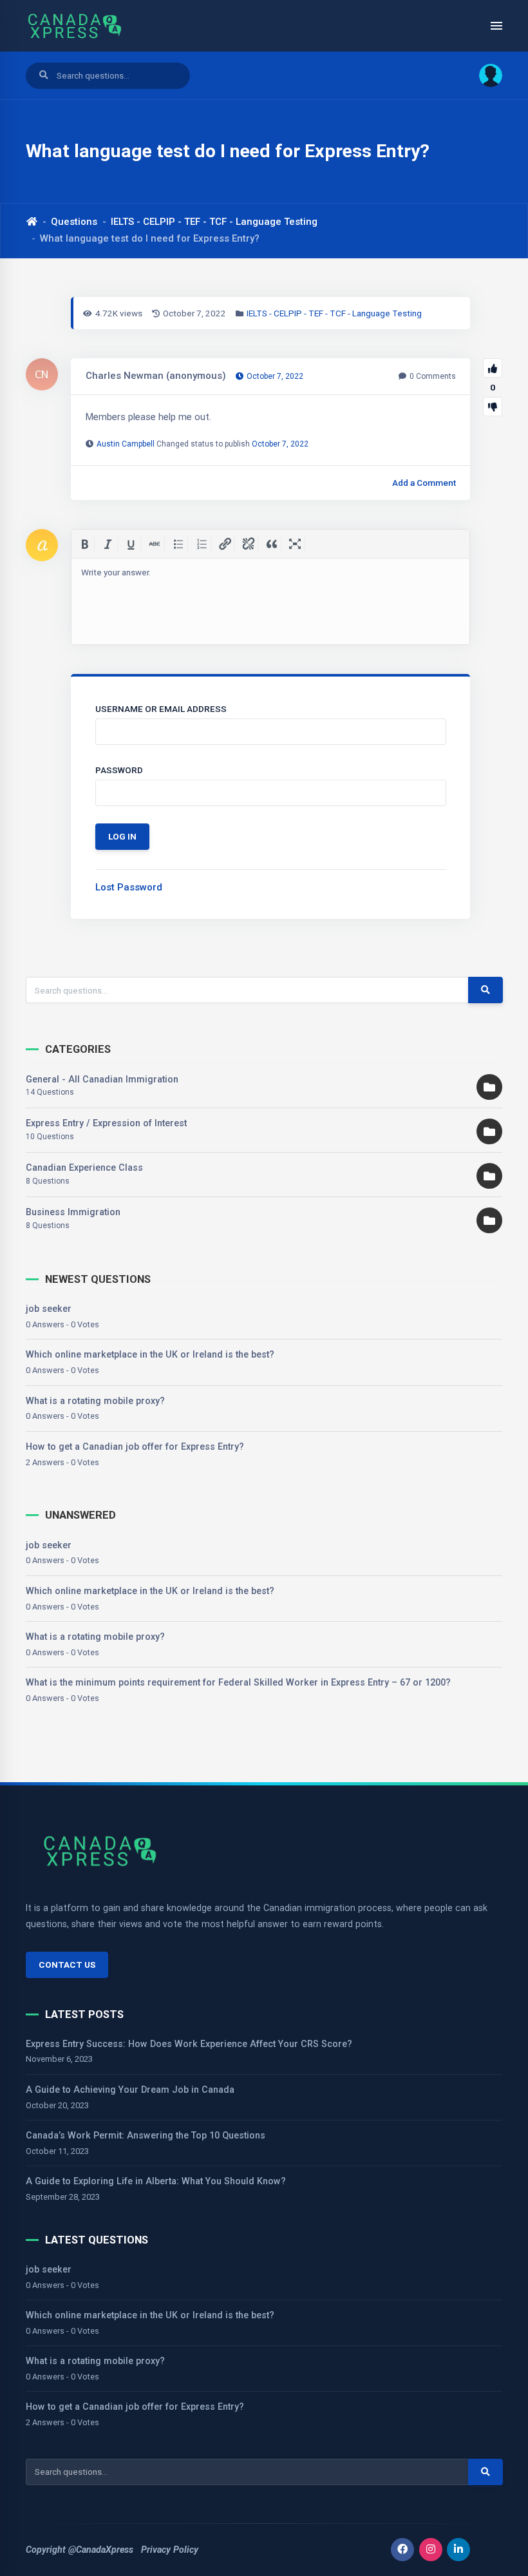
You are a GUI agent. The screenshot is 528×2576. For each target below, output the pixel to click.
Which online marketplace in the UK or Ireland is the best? (150, 1354)
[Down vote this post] (493, 407)
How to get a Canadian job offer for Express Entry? (135, 1447)
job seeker (49, 1309)
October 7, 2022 (280, 444)
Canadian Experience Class (84, 1168)
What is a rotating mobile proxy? (95, 1401)
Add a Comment (424, 483)
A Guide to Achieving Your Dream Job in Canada (130, 2090)
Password (119, 770)
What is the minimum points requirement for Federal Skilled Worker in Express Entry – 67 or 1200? (238, 1682)
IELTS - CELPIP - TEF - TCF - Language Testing (214, 222)
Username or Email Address (161, 709)
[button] (486, 75)
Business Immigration (73, 1212)
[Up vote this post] (493, 368)
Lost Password (129, 887)
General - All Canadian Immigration (102, 1079)
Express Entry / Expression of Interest (106, 1123)
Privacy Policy (170, 2550)
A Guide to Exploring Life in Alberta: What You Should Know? (156, 2181)
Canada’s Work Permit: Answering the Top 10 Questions (146, 2135)
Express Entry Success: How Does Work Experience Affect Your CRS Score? (189, 2044)
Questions (74, 222)
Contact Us (67, 1965)
